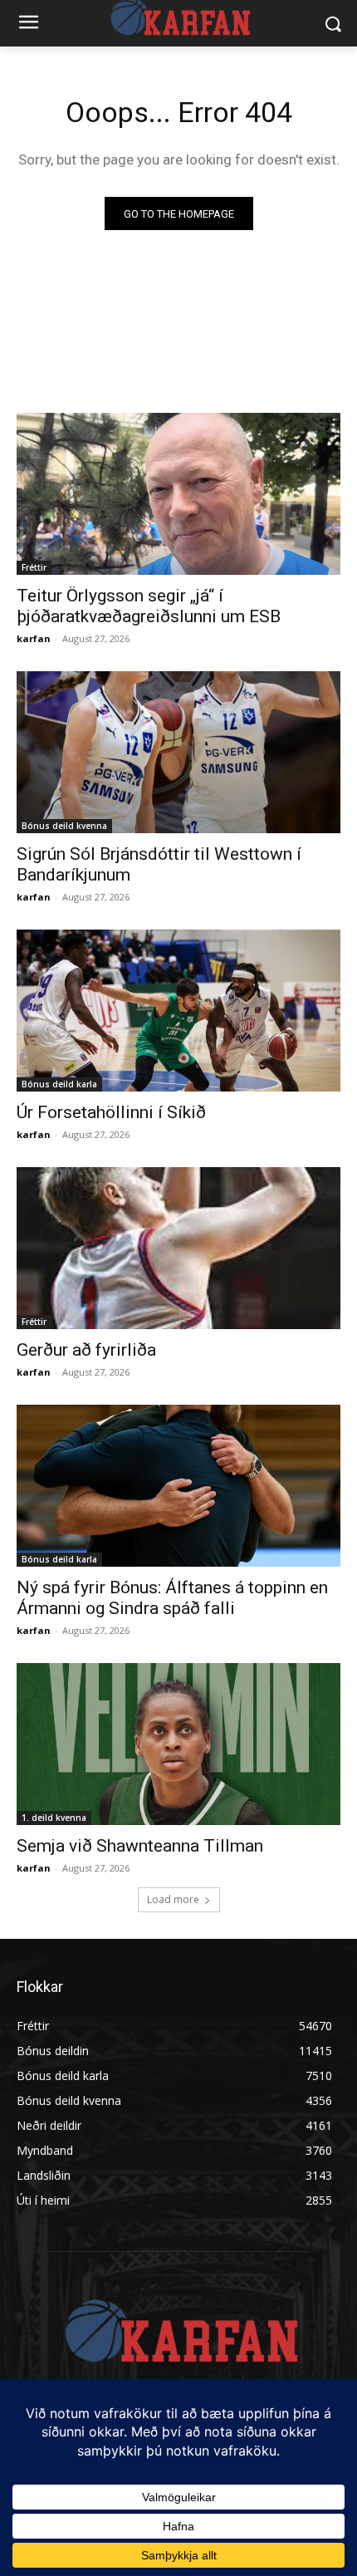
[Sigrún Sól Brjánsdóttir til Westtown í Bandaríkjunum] (178, 752)
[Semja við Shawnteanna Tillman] (178, 1744)
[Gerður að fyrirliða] (178, 1248)
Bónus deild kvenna (64, 826)
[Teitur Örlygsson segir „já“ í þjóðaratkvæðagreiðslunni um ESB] (178, 494)
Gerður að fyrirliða (86, 1350)
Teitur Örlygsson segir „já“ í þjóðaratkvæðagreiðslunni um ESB (149, 606)
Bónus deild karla (59, 1084)
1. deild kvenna (54, 1818)
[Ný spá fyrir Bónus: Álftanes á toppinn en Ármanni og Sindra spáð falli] (178, 1486)
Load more (173, 1899)
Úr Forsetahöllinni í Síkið (111, 1112)
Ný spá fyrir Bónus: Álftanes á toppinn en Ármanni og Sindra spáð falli (172, 1598)
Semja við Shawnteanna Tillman (140, 1846)
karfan (34, 638)
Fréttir (34, 567)
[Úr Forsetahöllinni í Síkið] (178, 1011)
